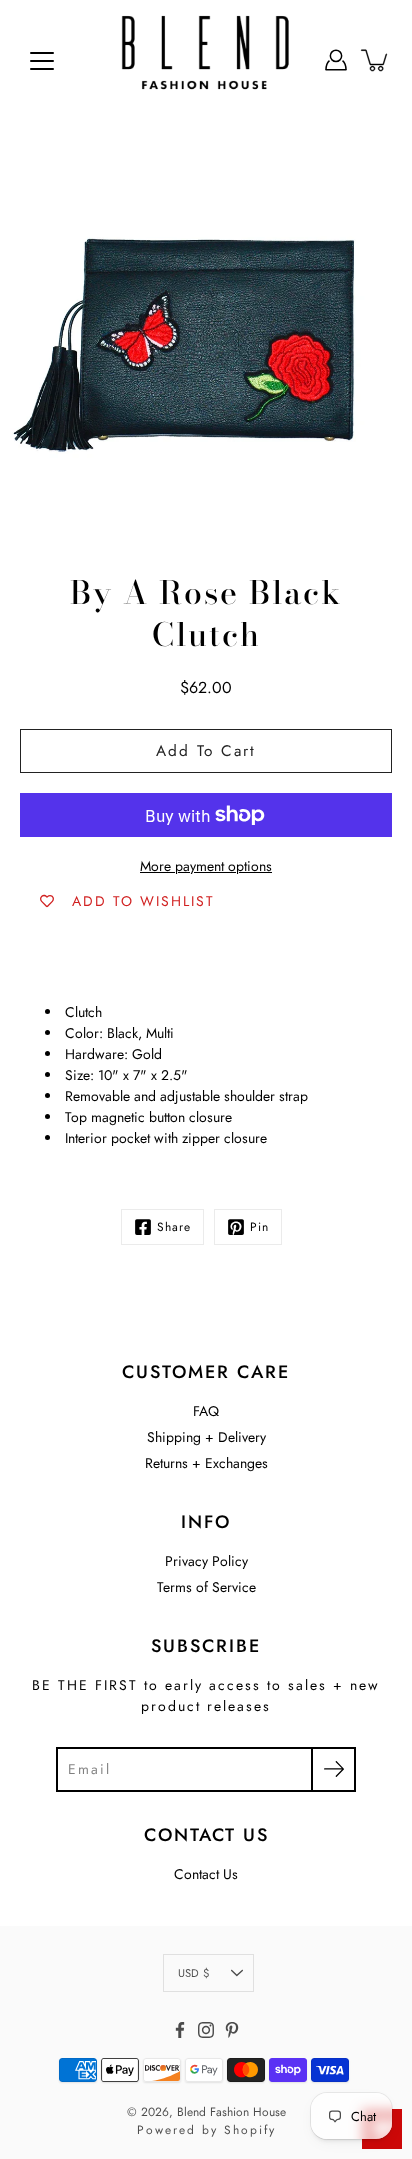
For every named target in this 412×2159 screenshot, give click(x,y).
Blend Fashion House (231, 2112)
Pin (259, 1227)
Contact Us (206, 1874)
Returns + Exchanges (206, 1463)
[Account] (336, 60)
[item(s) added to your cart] (376, 60)
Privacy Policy (206, 1561)
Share (174, 1227)
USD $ (193, 1973)
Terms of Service (206, 1587)
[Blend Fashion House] (206, 60)
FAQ (206, 1411)
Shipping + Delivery (206, 1437)
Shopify (250, 2130)
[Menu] (42, 61)
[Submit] (333, 1769)
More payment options (206, 866)
